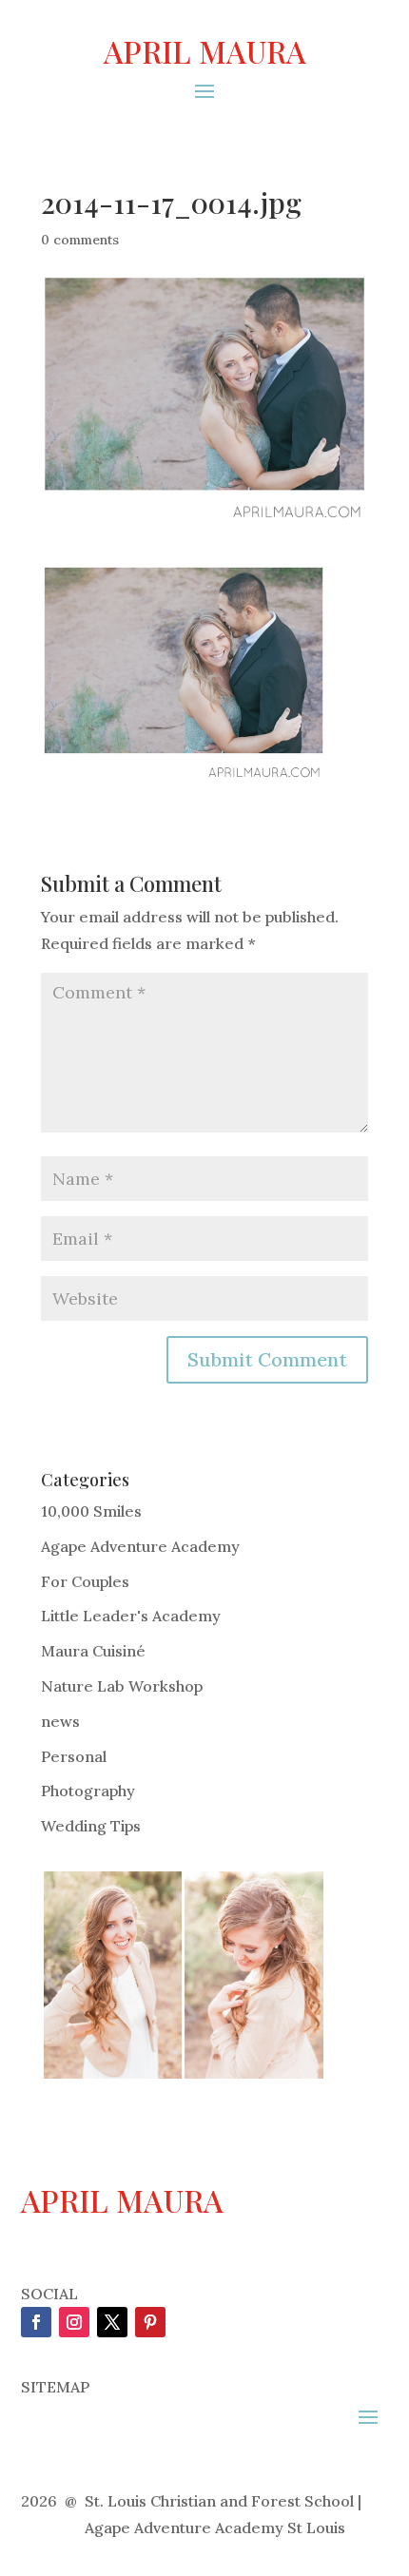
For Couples (85, 1581)
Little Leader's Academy (131, 1616)
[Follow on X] (112, 2322)
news (60, 1721)
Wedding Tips (91, 1826)
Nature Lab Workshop (122, 1686)
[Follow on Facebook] (36, 2322)
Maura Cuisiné (93, 1651)
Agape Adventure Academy (140, 1546)
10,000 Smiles (91, 1511)
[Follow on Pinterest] (150, 2322)
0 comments (80, 240)
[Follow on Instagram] (74, 2322)
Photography (88, 1791)
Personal (74, 1756)
